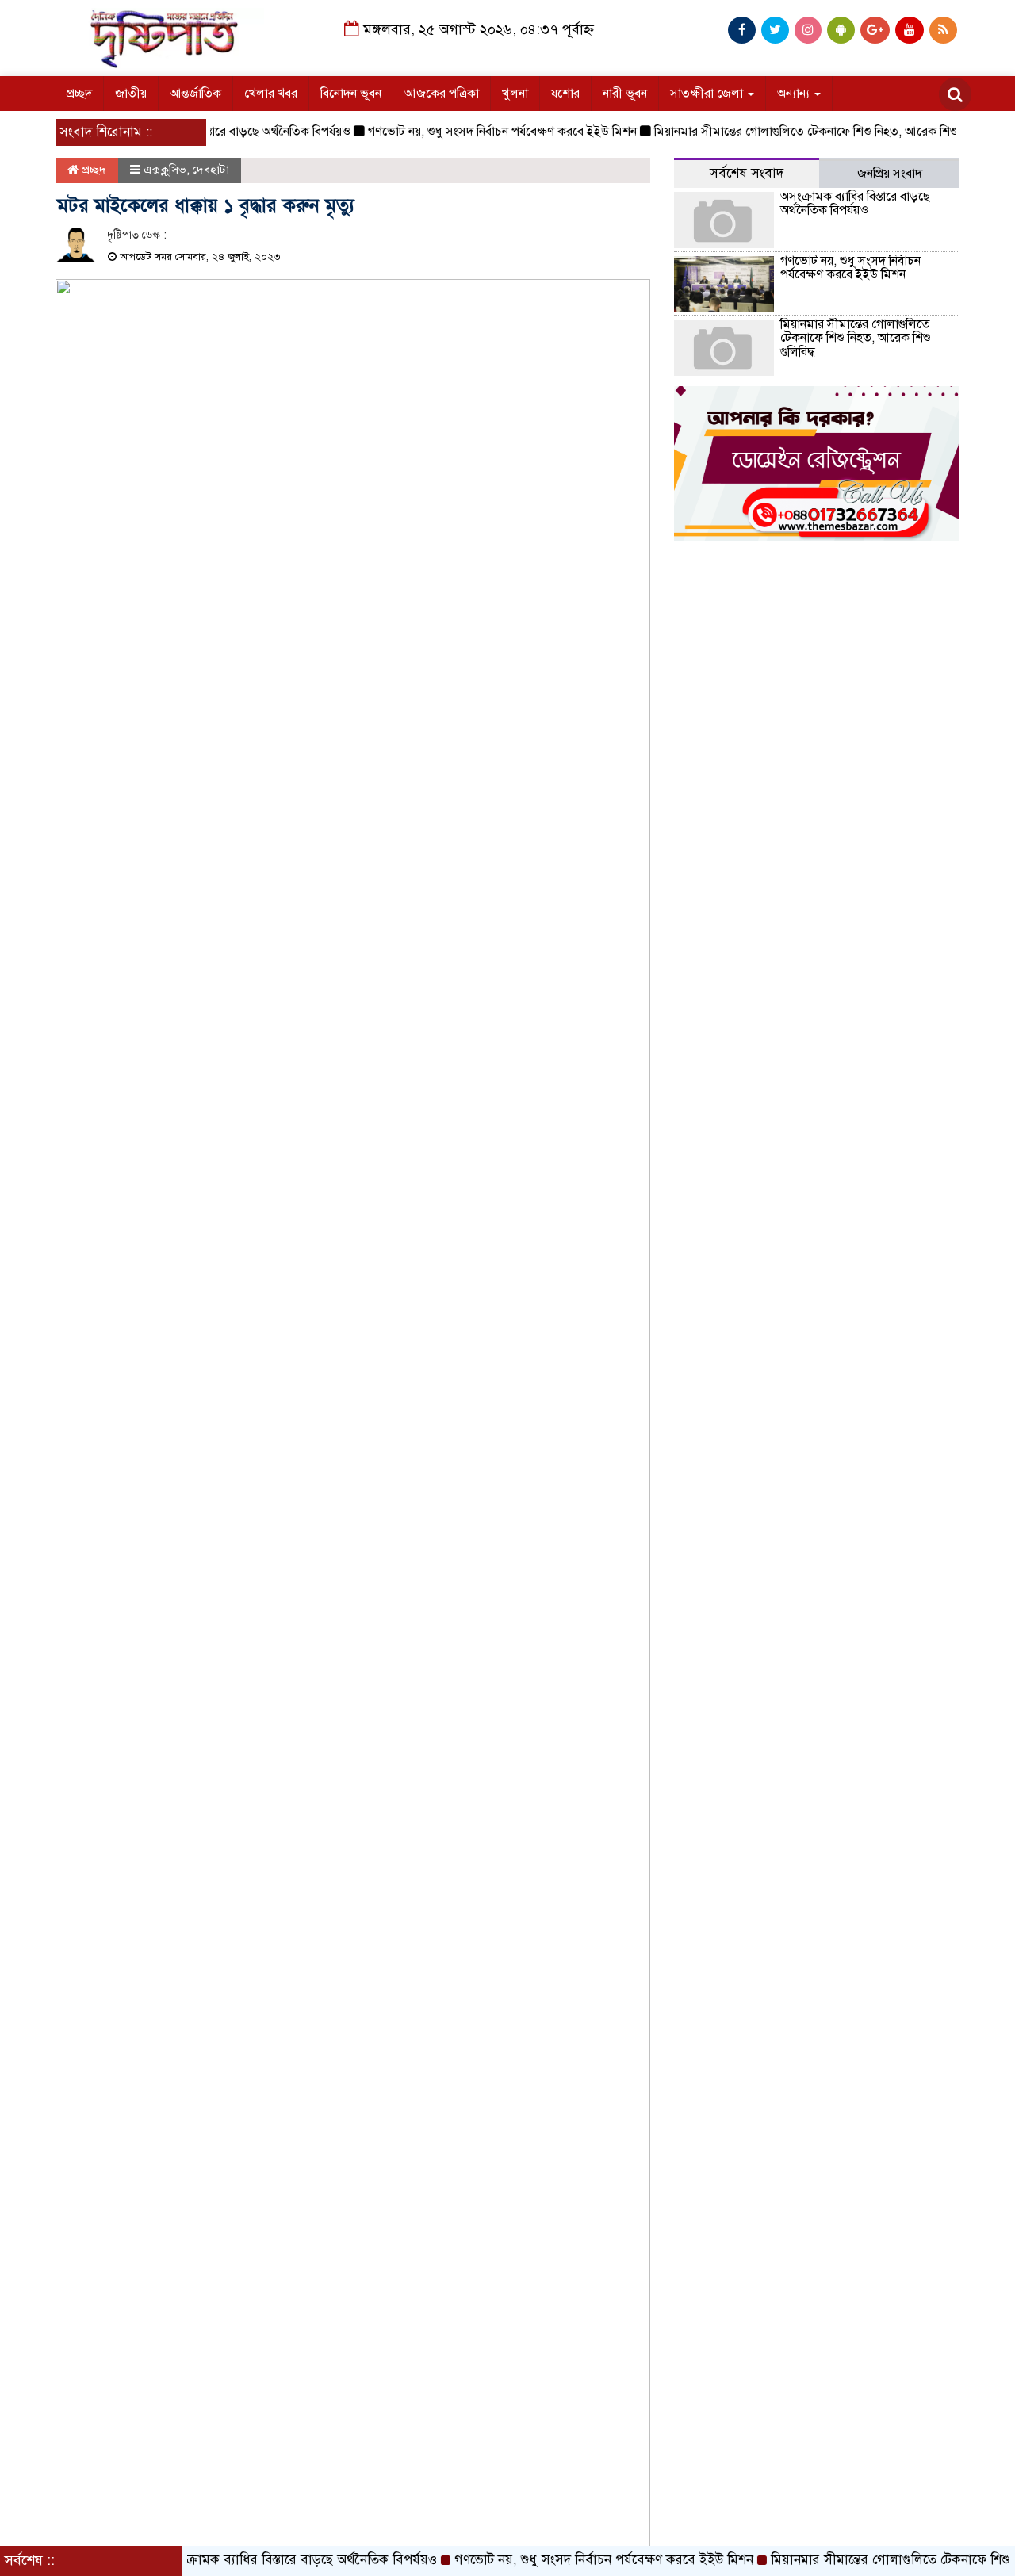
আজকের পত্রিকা (442, 94)
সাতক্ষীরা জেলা (708, 94)
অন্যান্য (795, 94)
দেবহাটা (211, 170)
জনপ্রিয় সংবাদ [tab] (890, 174)
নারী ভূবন (625, 94)
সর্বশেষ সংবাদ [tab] (747, 173)
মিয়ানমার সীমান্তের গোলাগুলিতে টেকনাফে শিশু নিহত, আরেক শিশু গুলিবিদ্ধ (797, 132)
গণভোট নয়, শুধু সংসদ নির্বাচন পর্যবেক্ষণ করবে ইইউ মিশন (474, 132)
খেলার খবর (271, 94)
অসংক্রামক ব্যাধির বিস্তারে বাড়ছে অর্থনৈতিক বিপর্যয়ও (855, 204)
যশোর (565, 94)
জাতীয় (131, 94)
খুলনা (515, 94)
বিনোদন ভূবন (351, 94)
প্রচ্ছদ (79, 94)
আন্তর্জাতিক (195, 94)
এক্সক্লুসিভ (165, 170)
